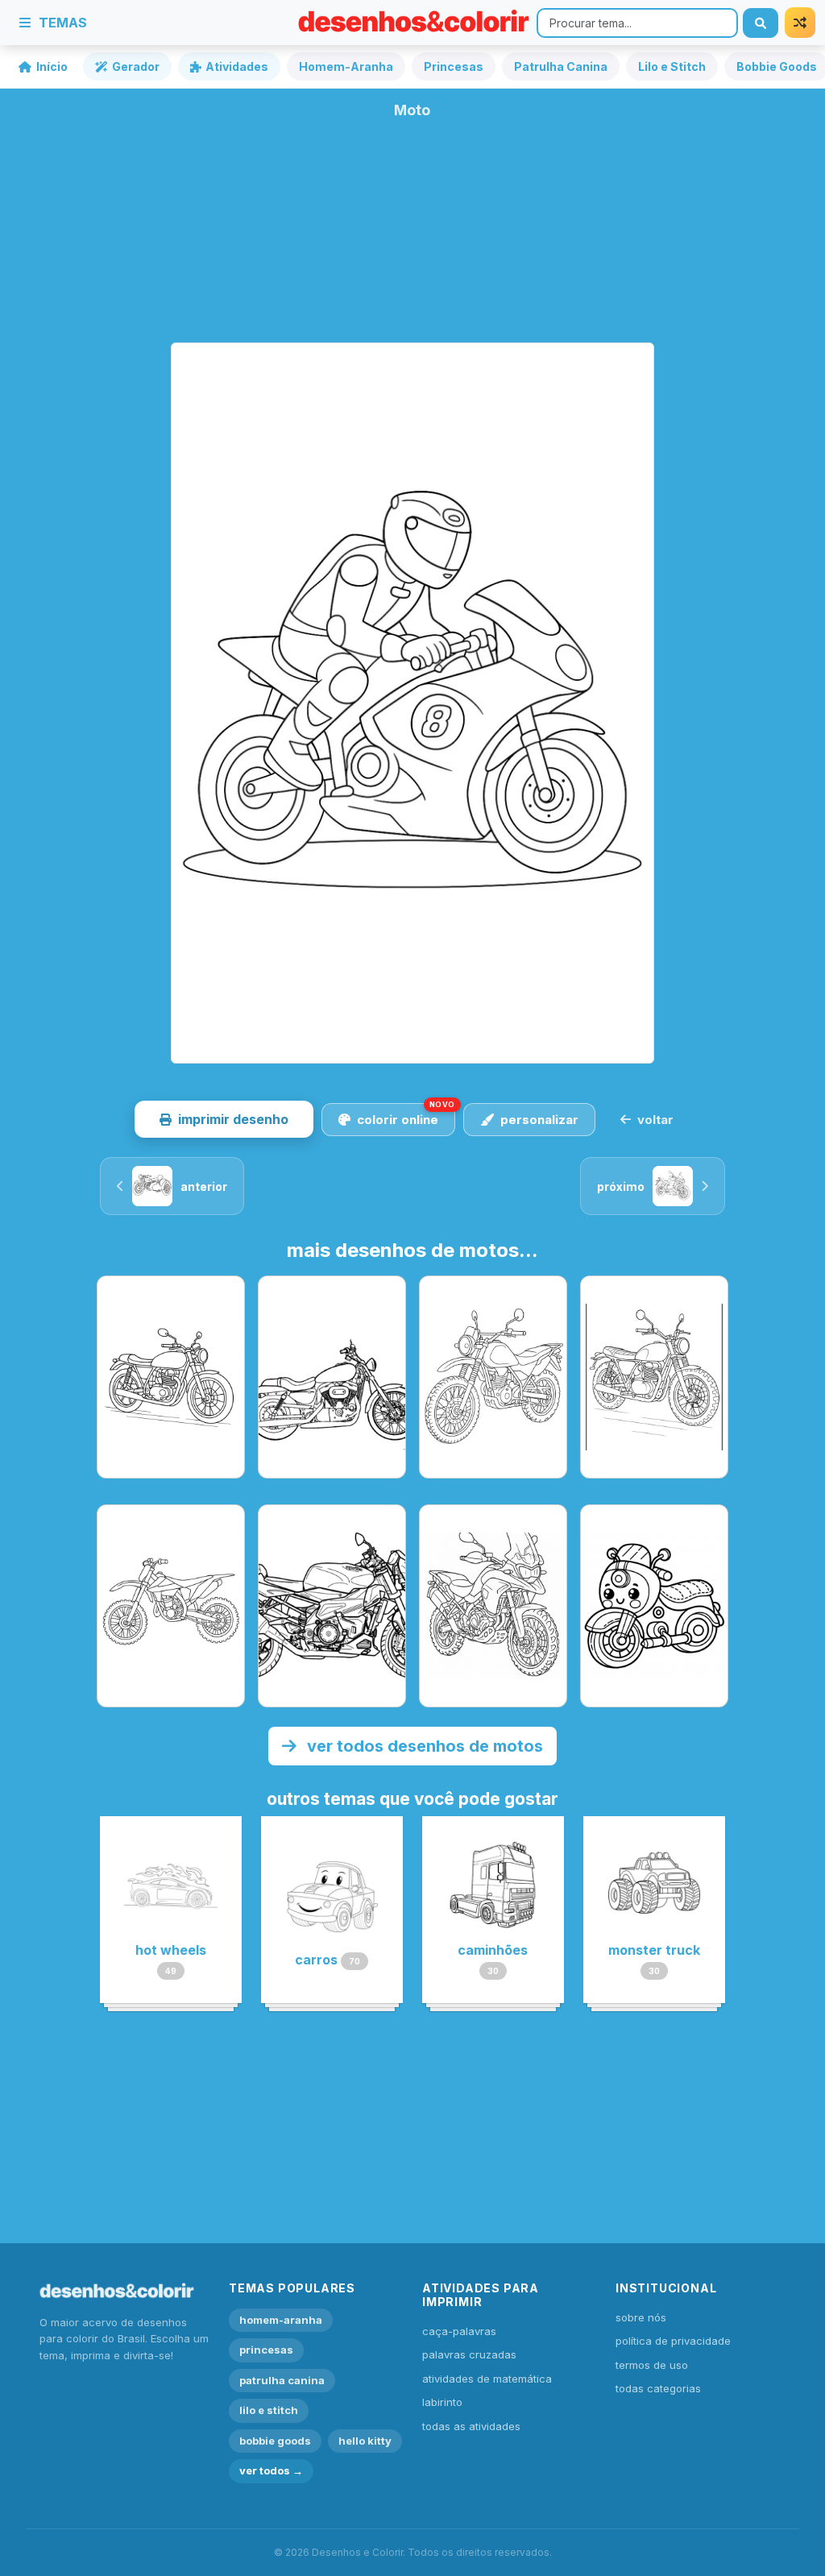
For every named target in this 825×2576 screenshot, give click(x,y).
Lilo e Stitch (672, 66)
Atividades (237, 66)
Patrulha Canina (561, 66)
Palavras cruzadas (469, 2354)
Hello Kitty (365, 2441)
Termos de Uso (652, 2365)
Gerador (136, 66)
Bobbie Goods (275, 2441)
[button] (224, 1119)
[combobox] (637, 23)
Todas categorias (658, 2388)
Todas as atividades (471, 2426)
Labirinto (442, 2402)
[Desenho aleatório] (800, 23)
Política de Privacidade (673, 2341)
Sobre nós (641, 2317)
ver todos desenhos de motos (423, 1746)
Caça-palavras (459, 2331)
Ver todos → (271, 2470)
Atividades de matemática (487, 2379)
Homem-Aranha (346, 66)
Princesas (454, 66)
